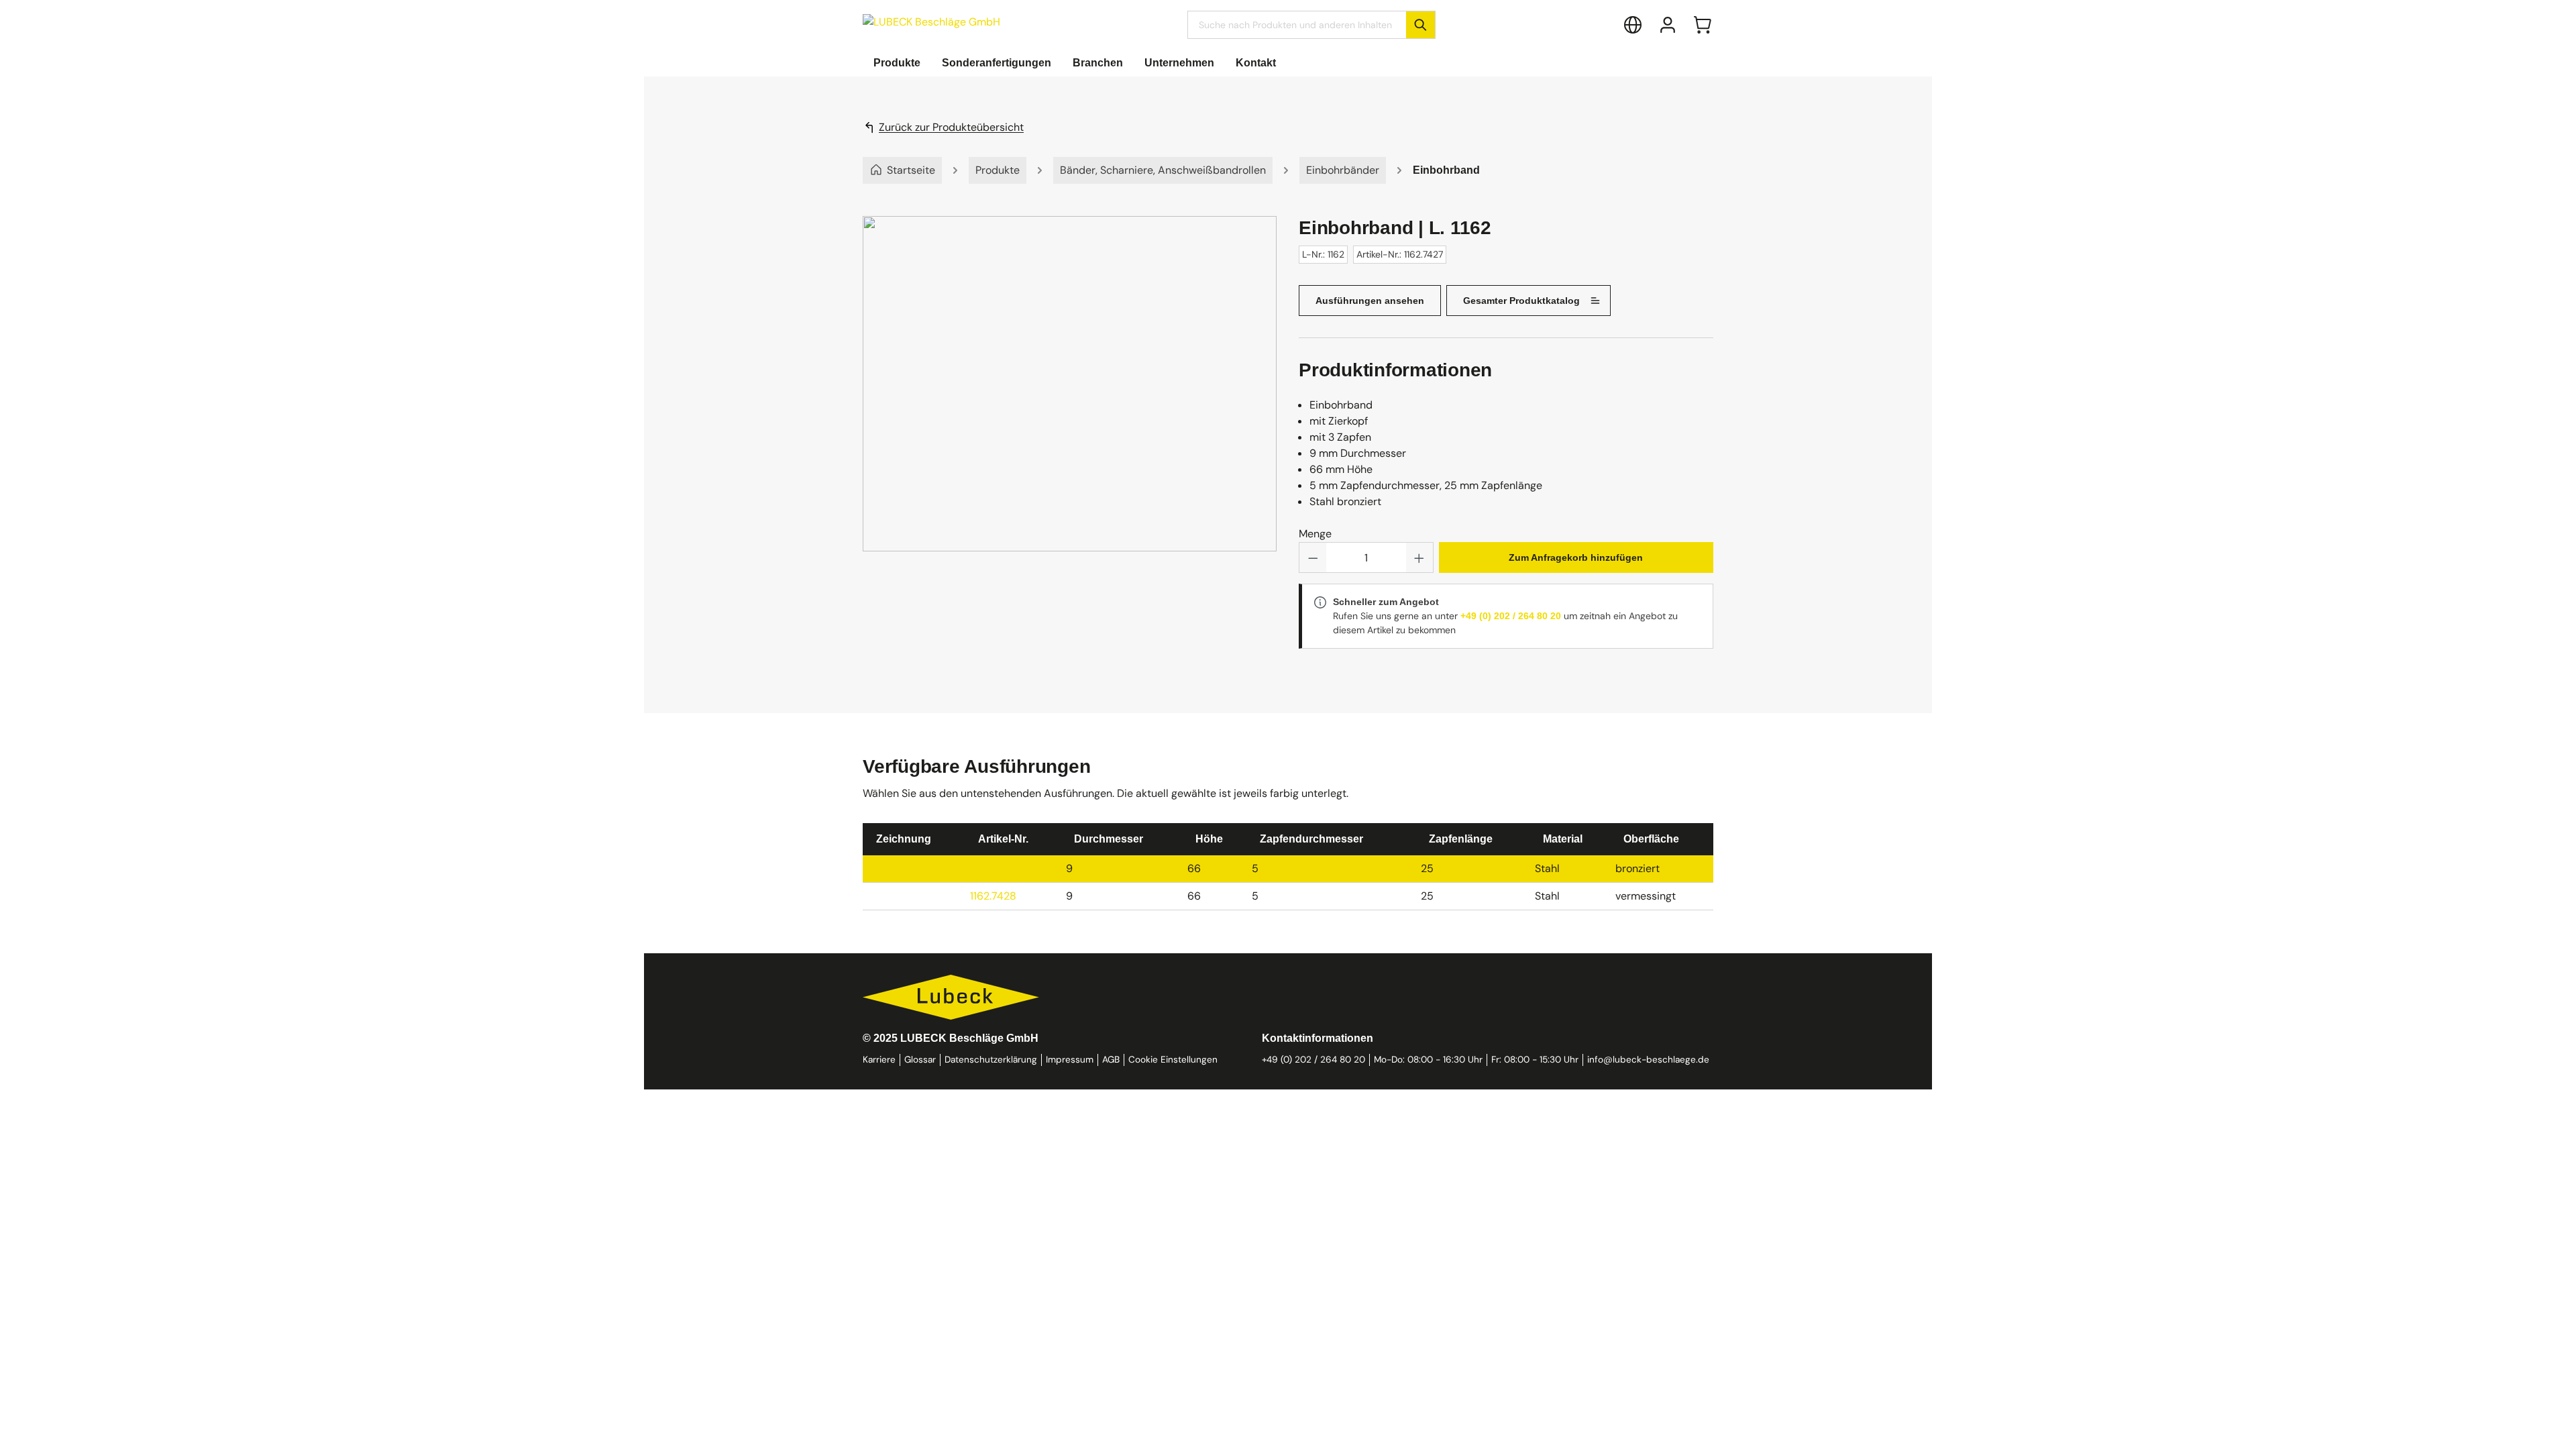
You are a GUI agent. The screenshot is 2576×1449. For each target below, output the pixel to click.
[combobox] (1297, 25)
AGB (1111, 1060)
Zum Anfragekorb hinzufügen (1576, 557)
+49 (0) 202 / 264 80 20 (1511, 616)
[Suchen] (1420, 25)
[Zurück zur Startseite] (931, 22)
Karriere (879, 1060)
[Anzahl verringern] (1313, 557)
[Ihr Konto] (1668, 25)
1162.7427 (993, 868)
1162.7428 (993, 896)
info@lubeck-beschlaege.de (1648, 1060)
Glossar (920, 1060)
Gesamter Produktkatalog (1521, 301)
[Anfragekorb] (1703, 25)
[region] (1070, 397)
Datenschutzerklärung (991, 1060)
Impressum (1070, 1060)
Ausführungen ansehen (1370, 301)
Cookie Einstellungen (1173, 1060)
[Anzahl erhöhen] (1419, 557)
